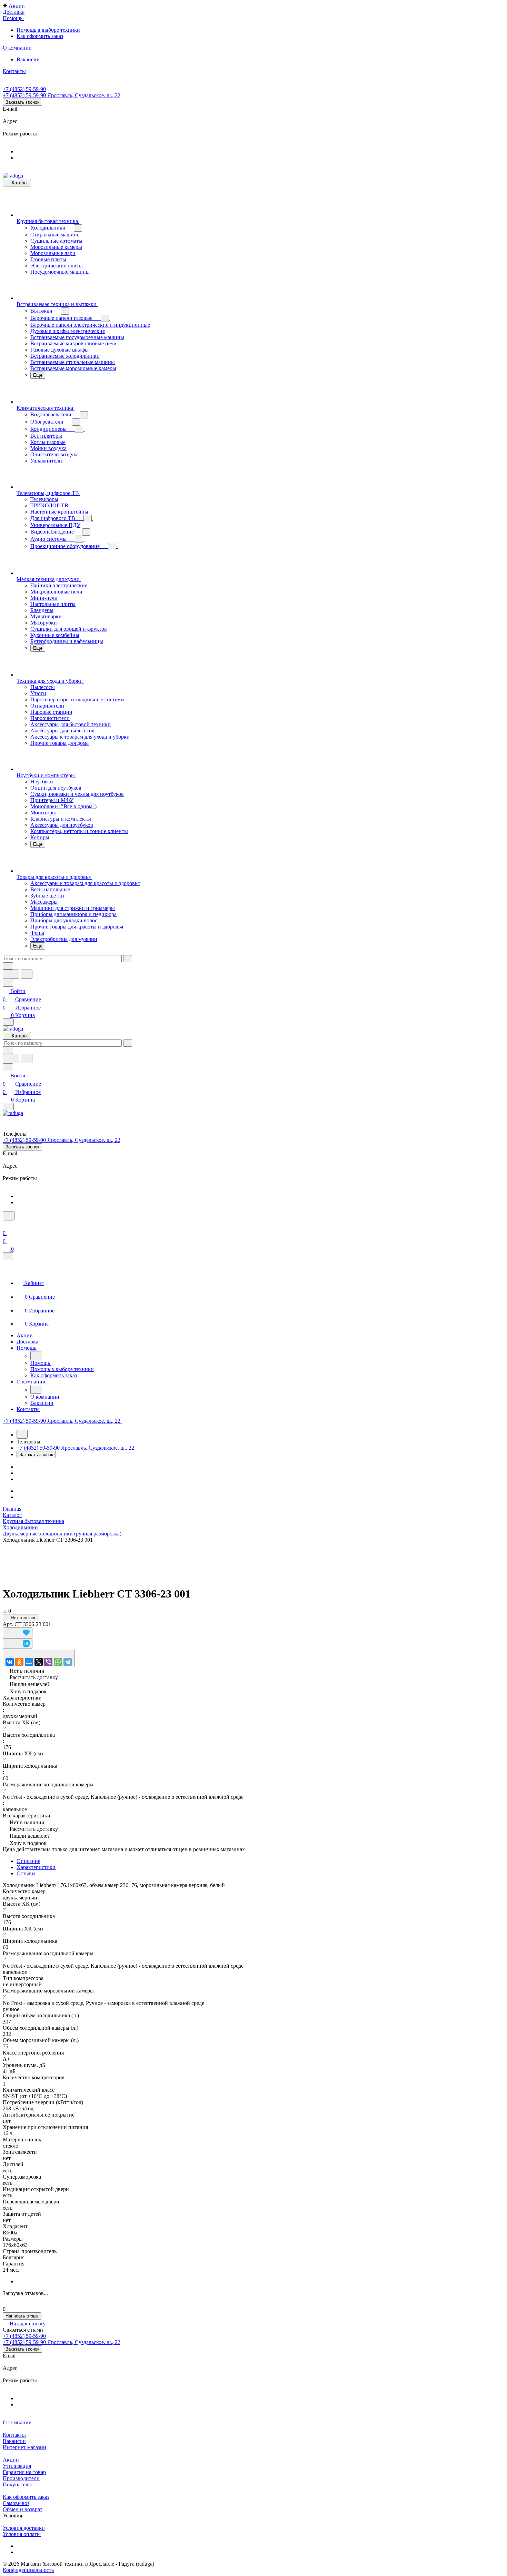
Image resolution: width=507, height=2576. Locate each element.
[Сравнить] (18, 1644)
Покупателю (18, 2484)
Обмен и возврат (23, 2509)
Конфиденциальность (28, 2570)
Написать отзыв (22, 2316)
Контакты (14, 2435)
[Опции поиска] (8, 966)
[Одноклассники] (19, 1662)
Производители (21, 2478)
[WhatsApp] (58, 1662)
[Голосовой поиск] (11, 974)
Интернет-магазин (24, 2447)
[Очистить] (128, 959)
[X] (39, 1662)
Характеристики (36, 1867)
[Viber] (48, 1662)
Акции (11, 2460)
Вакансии (14, 2441)
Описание (28, 1861)
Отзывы (26, 1873)
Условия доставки (24, 2528)
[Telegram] (68, 1662)
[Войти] (6, 1225)
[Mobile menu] (8, 1107)
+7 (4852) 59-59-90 (24, 89)
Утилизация (17, 2466)
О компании (17, 2422)
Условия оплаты (22, 2534)
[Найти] (27, 974)
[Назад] (36, 1356)
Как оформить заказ (26, 2497)
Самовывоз (16, 2503)
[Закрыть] (8, 1256)
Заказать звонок (22, 102)
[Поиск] (9, 1216)
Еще (38, 375)
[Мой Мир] (29, 1662)
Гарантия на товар (24, 2472)
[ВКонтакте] (10, 1662)
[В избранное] (18, 1633)
